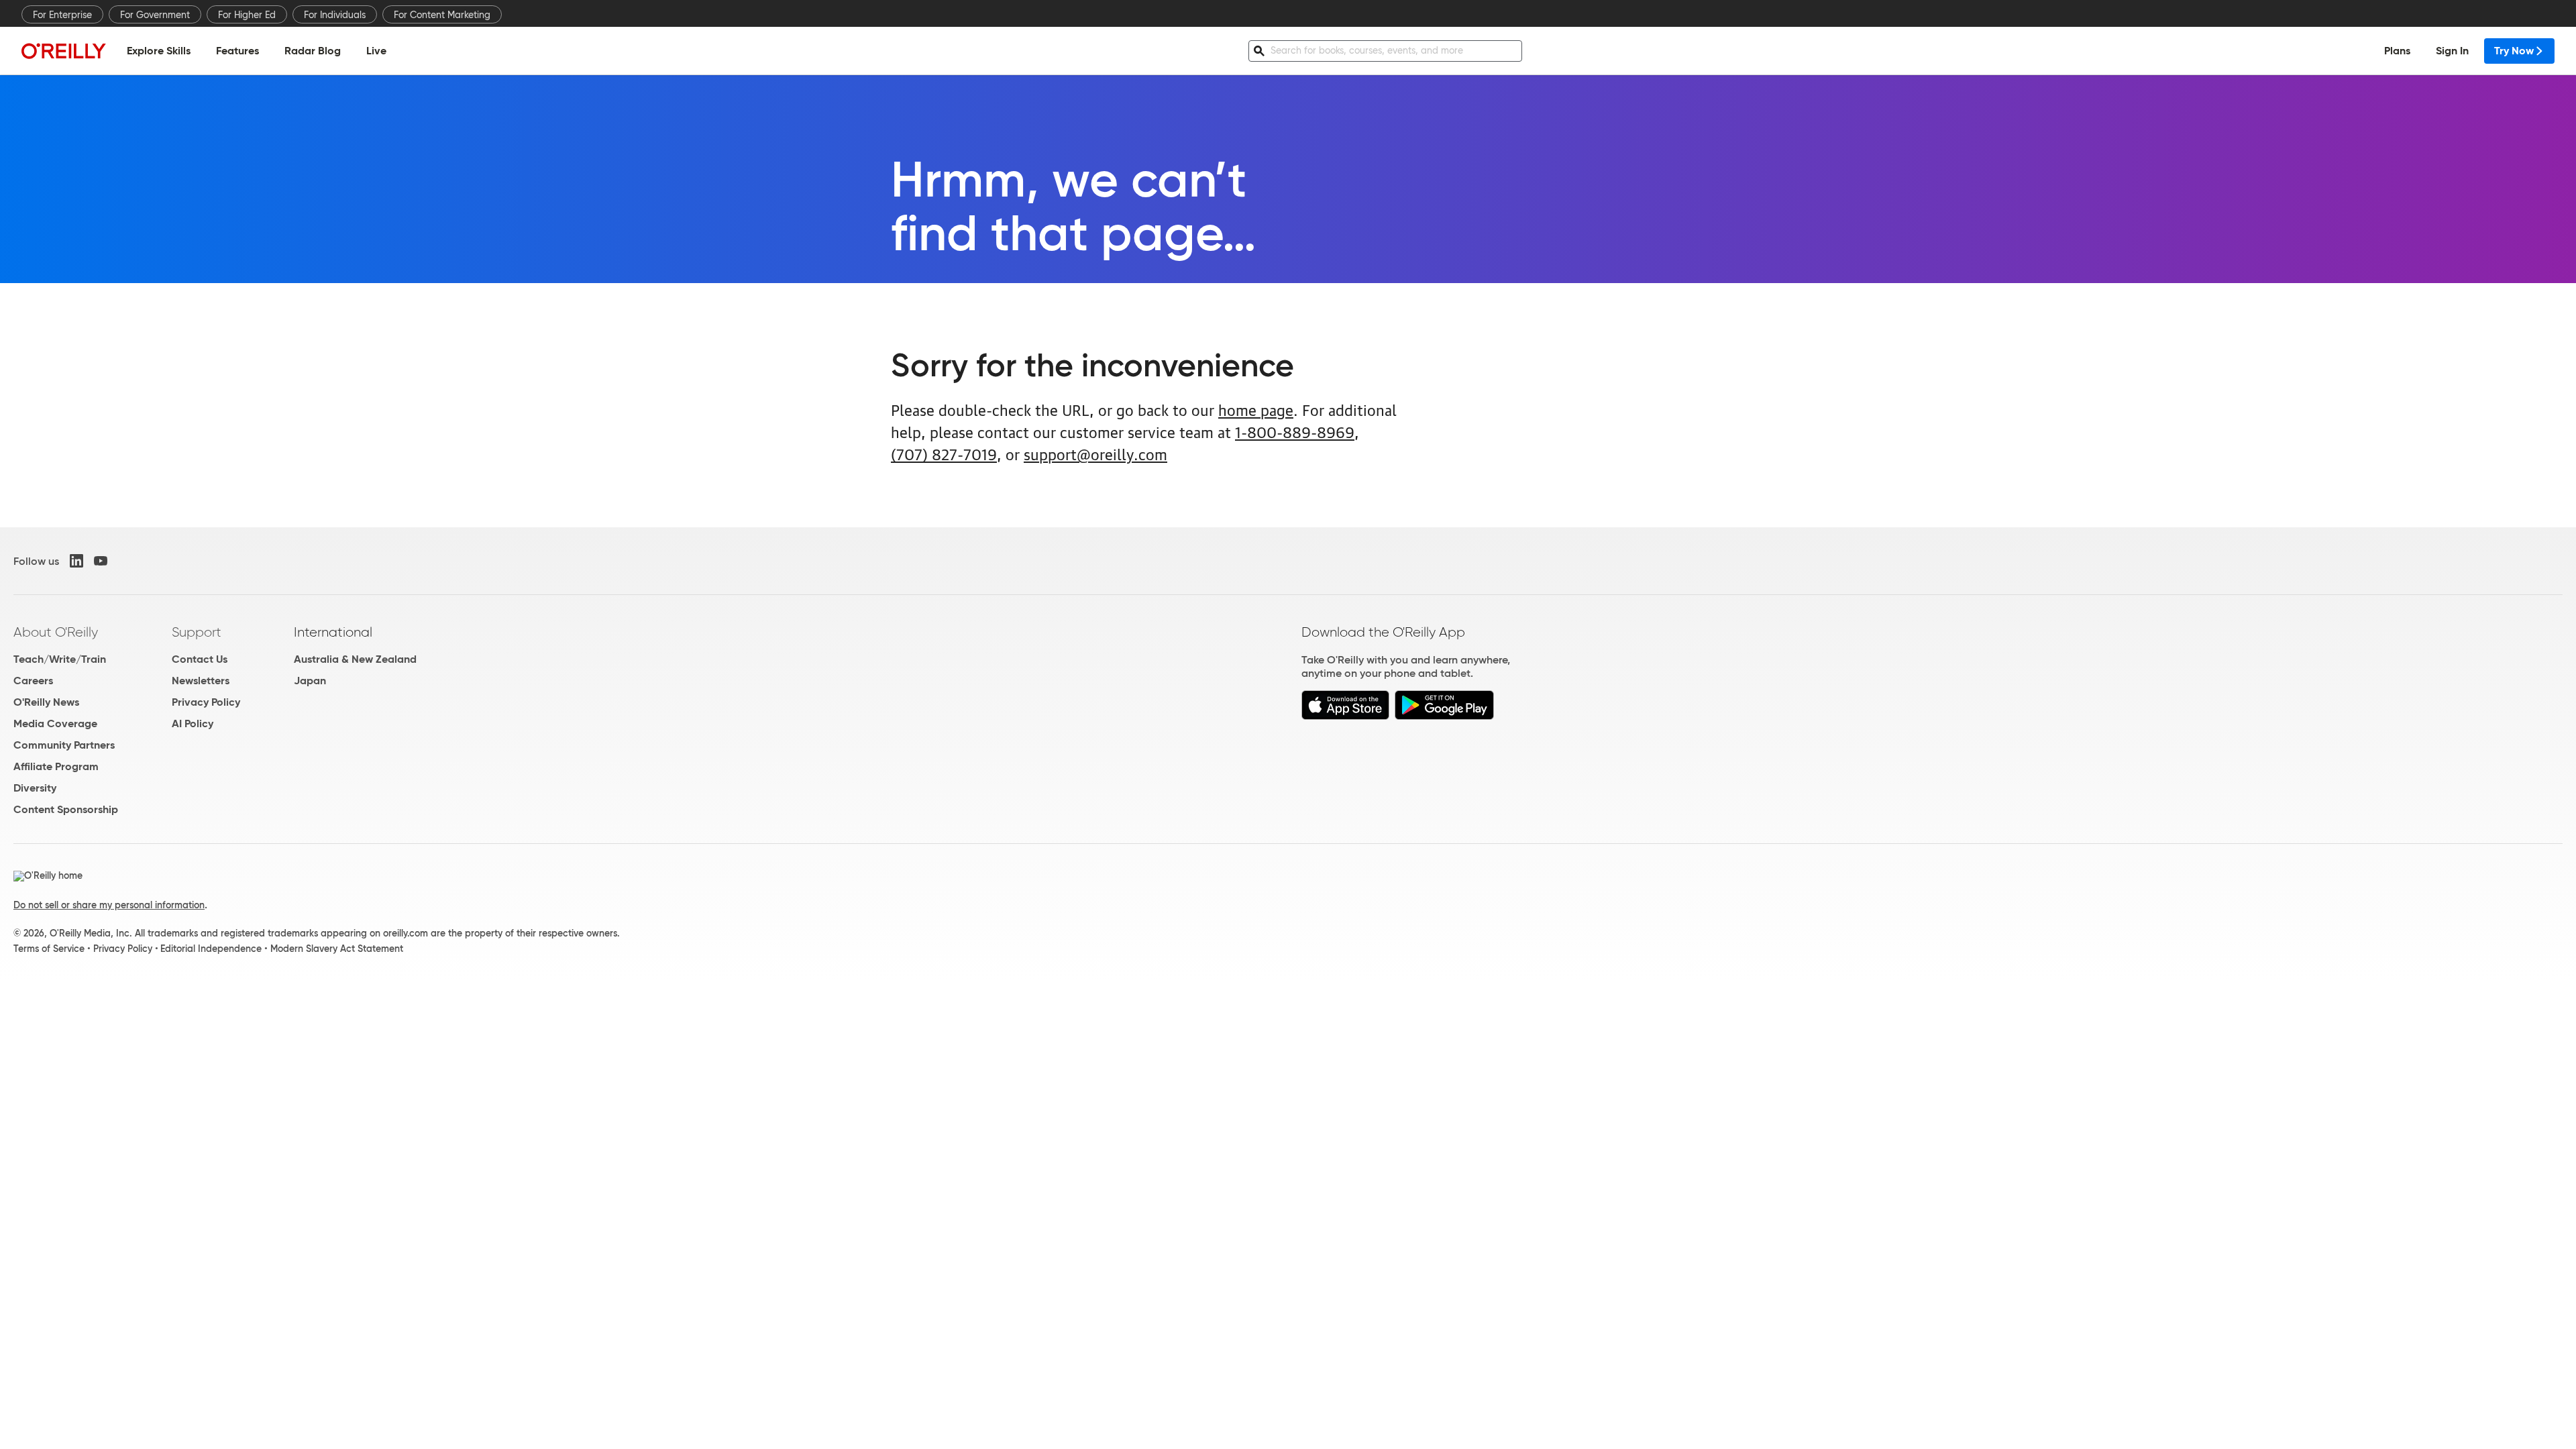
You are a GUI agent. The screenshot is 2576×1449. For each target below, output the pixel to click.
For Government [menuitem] (155, 15)
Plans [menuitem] (2397, 51)
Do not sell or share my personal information (109, 905)
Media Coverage (55, 723)
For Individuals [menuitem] (335, 15)
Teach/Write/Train (60, 659)
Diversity (35, 788)
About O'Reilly (56, 632)
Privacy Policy (206, 702)
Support (197, 632)
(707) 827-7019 (944, 453)
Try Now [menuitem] (2514, 51)
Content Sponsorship (66, 809)
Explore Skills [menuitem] (159, 51)
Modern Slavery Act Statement (337, 949)
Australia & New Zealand (355, 659)
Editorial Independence (211, 949)
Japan (310, 681)
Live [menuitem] (376, 51)
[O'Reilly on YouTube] (101, 561)
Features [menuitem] (237, 51)
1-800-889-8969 (1295, 431)
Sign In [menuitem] (2452, 51)
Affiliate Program (56, 766)
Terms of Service (49, 949)
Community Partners (64, 745)
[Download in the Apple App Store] (1345, 716)
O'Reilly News (46, 702)
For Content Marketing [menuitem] (442, 15)
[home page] (64, 51)
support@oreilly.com (1095, 453)
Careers (33, 681)
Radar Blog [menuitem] (313, 51)
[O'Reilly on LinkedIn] (76, 561)
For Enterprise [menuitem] (62, 15)
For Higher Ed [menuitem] (247, 15)
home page (1256, 409)
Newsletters (201, 681)
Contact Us (200, 659)
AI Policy (193, 723)
